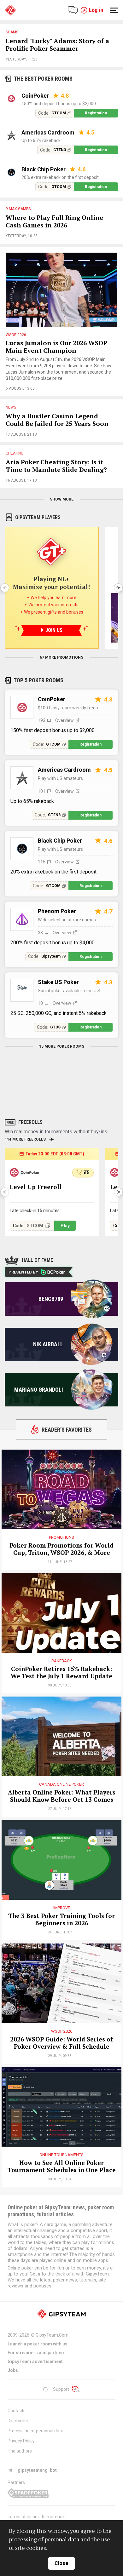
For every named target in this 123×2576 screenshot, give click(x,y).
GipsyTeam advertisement (35, 2361)
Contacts (17, 2411)
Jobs (13, 2370)
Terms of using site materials (37, 2517)
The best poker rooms (43, 79)
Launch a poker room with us (38, 2344)
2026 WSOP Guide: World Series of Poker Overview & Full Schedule (61, 2043)
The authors (20, 2451)
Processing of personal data (35, 2431)
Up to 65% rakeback (41, 140)
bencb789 (51, 1299)
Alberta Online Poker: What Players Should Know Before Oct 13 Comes (62, 1796)
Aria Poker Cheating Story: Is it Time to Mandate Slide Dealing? (56, 466)
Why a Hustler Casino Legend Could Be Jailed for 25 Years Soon (57, 420)
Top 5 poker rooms (38, 680)
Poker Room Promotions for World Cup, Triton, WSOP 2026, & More (61, 1549)
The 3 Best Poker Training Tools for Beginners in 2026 (61, 1920)
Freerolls (30, 1122)
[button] (118, 588)
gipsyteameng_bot (37, 2470)
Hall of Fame (37, 1260)
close (61, 2563)
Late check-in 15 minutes (35, 1211)
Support (61, 2389)
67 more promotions (61, 657)
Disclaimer (18, 2421)
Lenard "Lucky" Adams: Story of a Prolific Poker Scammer (57, 45)
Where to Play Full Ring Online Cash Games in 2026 (54, 222)
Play (65, 1226)
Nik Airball (48, 1344)
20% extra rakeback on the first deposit (60, 177)
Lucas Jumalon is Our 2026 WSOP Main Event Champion (56, 347)
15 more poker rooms (62, 1046)
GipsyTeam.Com (52, 2335)
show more (62, 499)
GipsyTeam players (38, 517)
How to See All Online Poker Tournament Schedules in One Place (62, 2167)
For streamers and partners (37, 2353)
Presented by (23, 1272)
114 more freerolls (25, 1139)
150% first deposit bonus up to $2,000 (59, 104)
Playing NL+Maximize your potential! (51, 583)
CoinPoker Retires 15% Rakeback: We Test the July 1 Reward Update (61, 1673)
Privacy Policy (21, 2441)
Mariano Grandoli (39, 1390)
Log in (96, 10)
